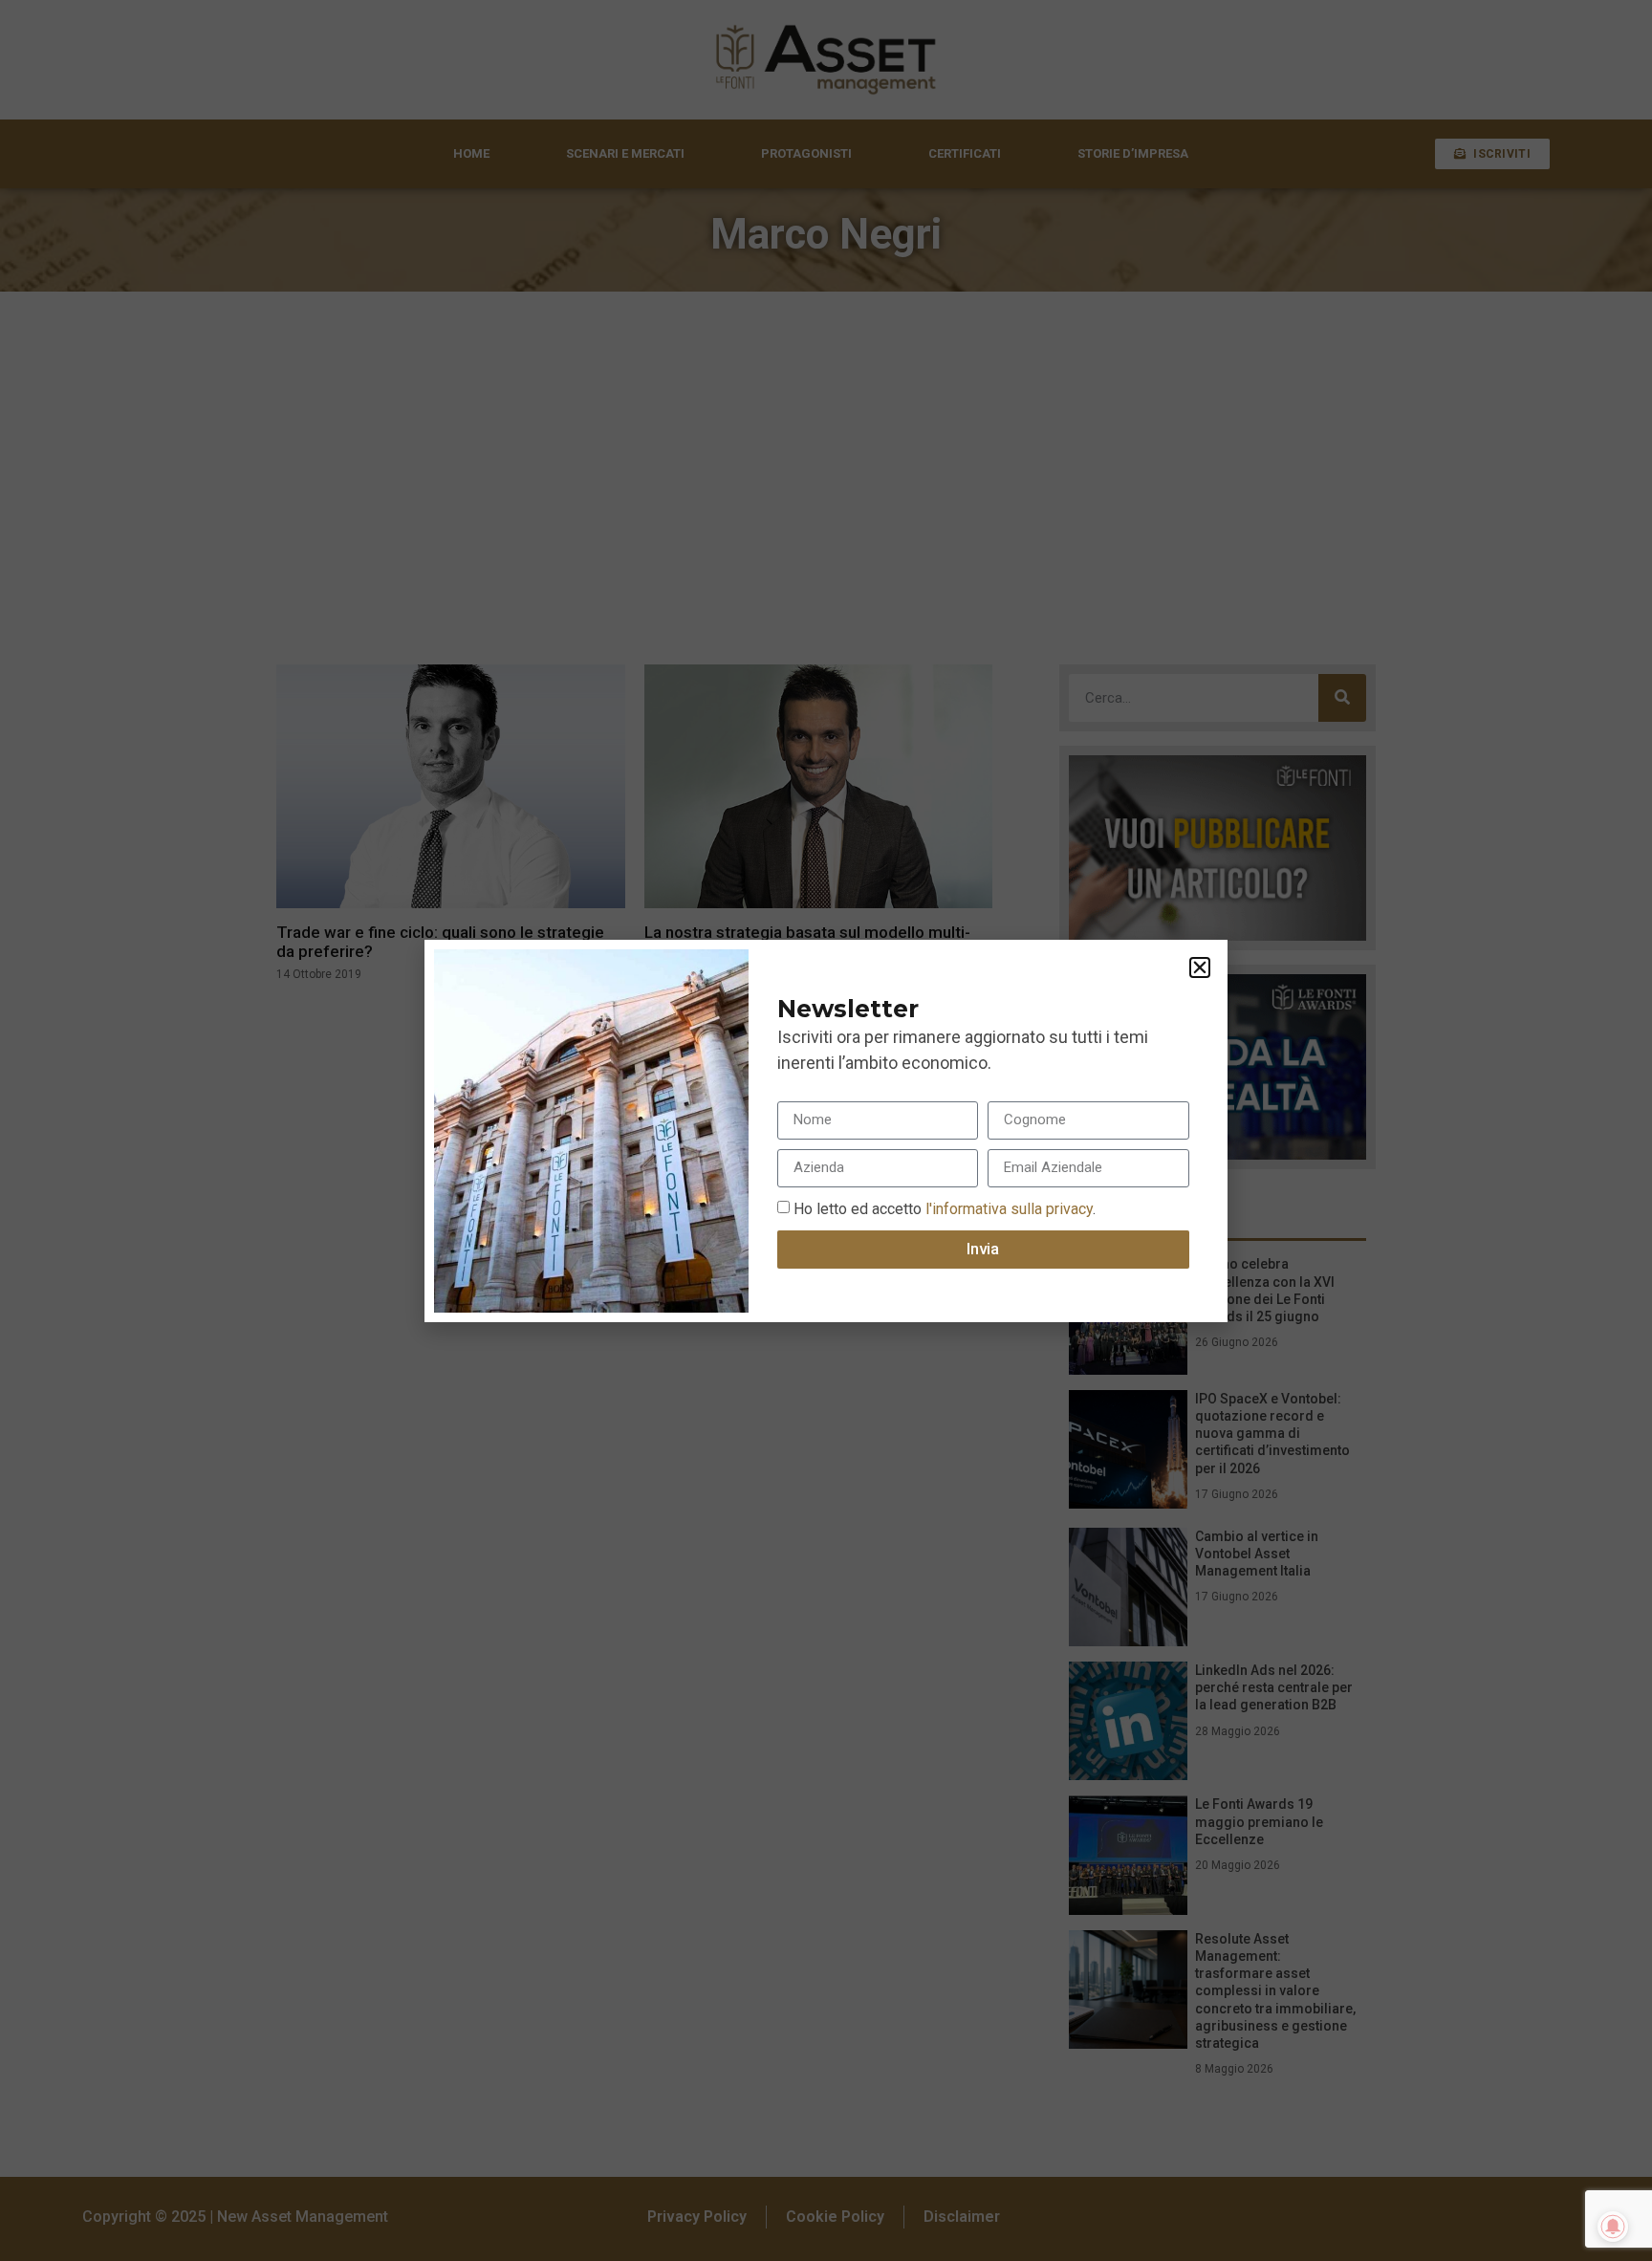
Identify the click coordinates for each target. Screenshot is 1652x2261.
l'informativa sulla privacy (1007, 1208)
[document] (826, 1130)
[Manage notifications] (1613, 2227)
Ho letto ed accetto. (945, 1208)
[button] (1200, 967)
